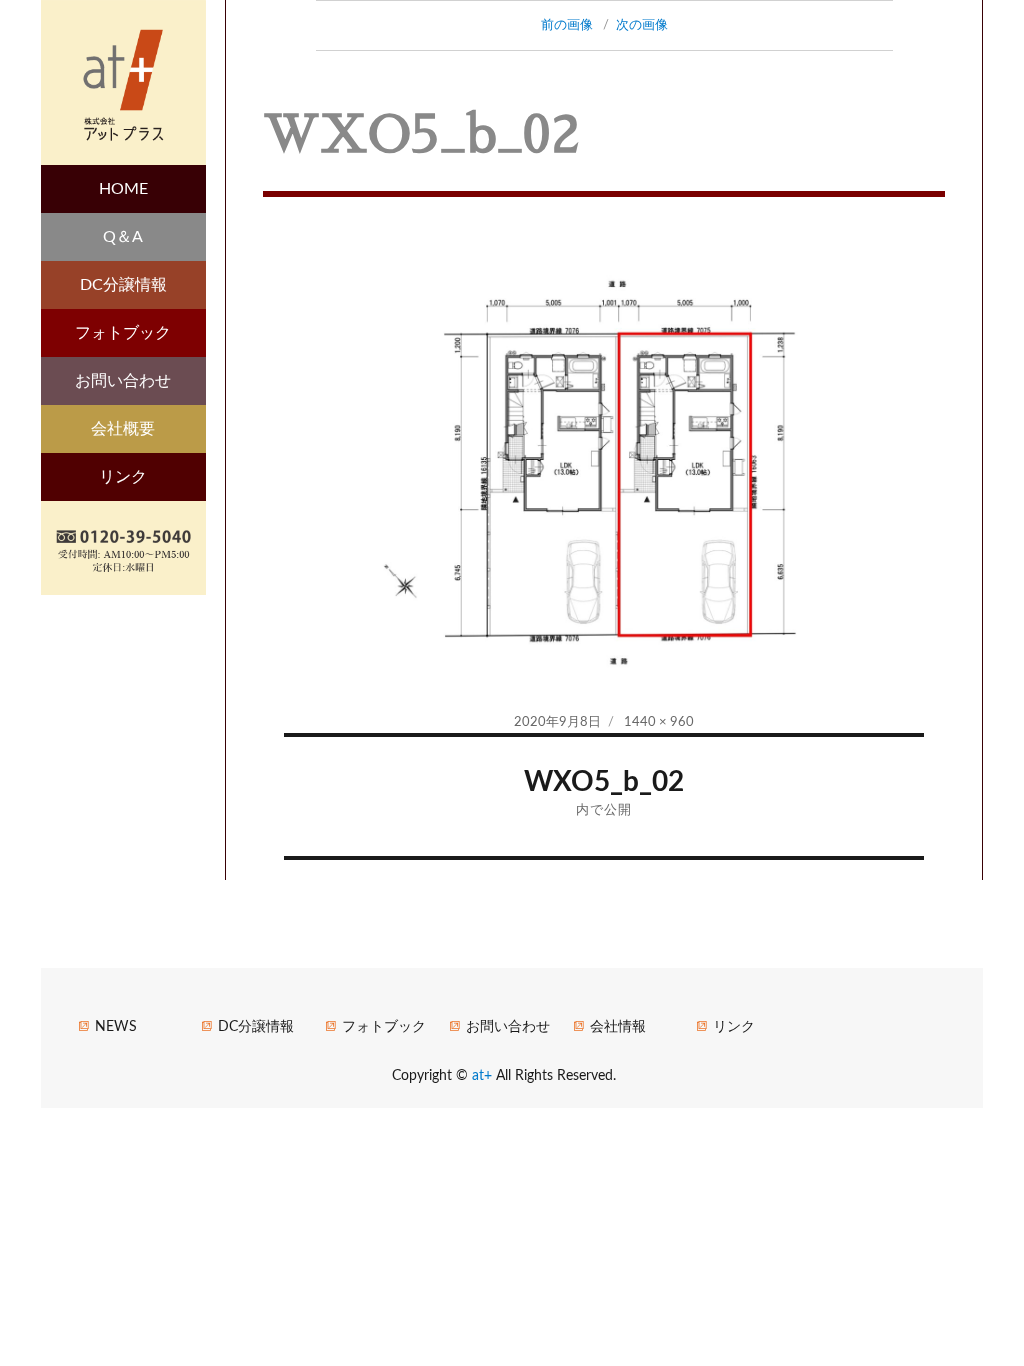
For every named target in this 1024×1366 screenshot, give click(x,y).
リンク (123, 477)
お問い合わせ (123, 381)
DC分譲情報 (123, 285)
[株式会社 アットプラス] (123, 81)
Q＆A (123, 237)
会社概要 (123, 429)
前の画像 (567, 25)
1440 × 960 (659, 722)
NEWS (116, 1027)
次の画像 (642, 25)
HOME (123, 189)
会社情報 (618, 1027)
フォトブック (123, 333)
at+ (484, 1075)
